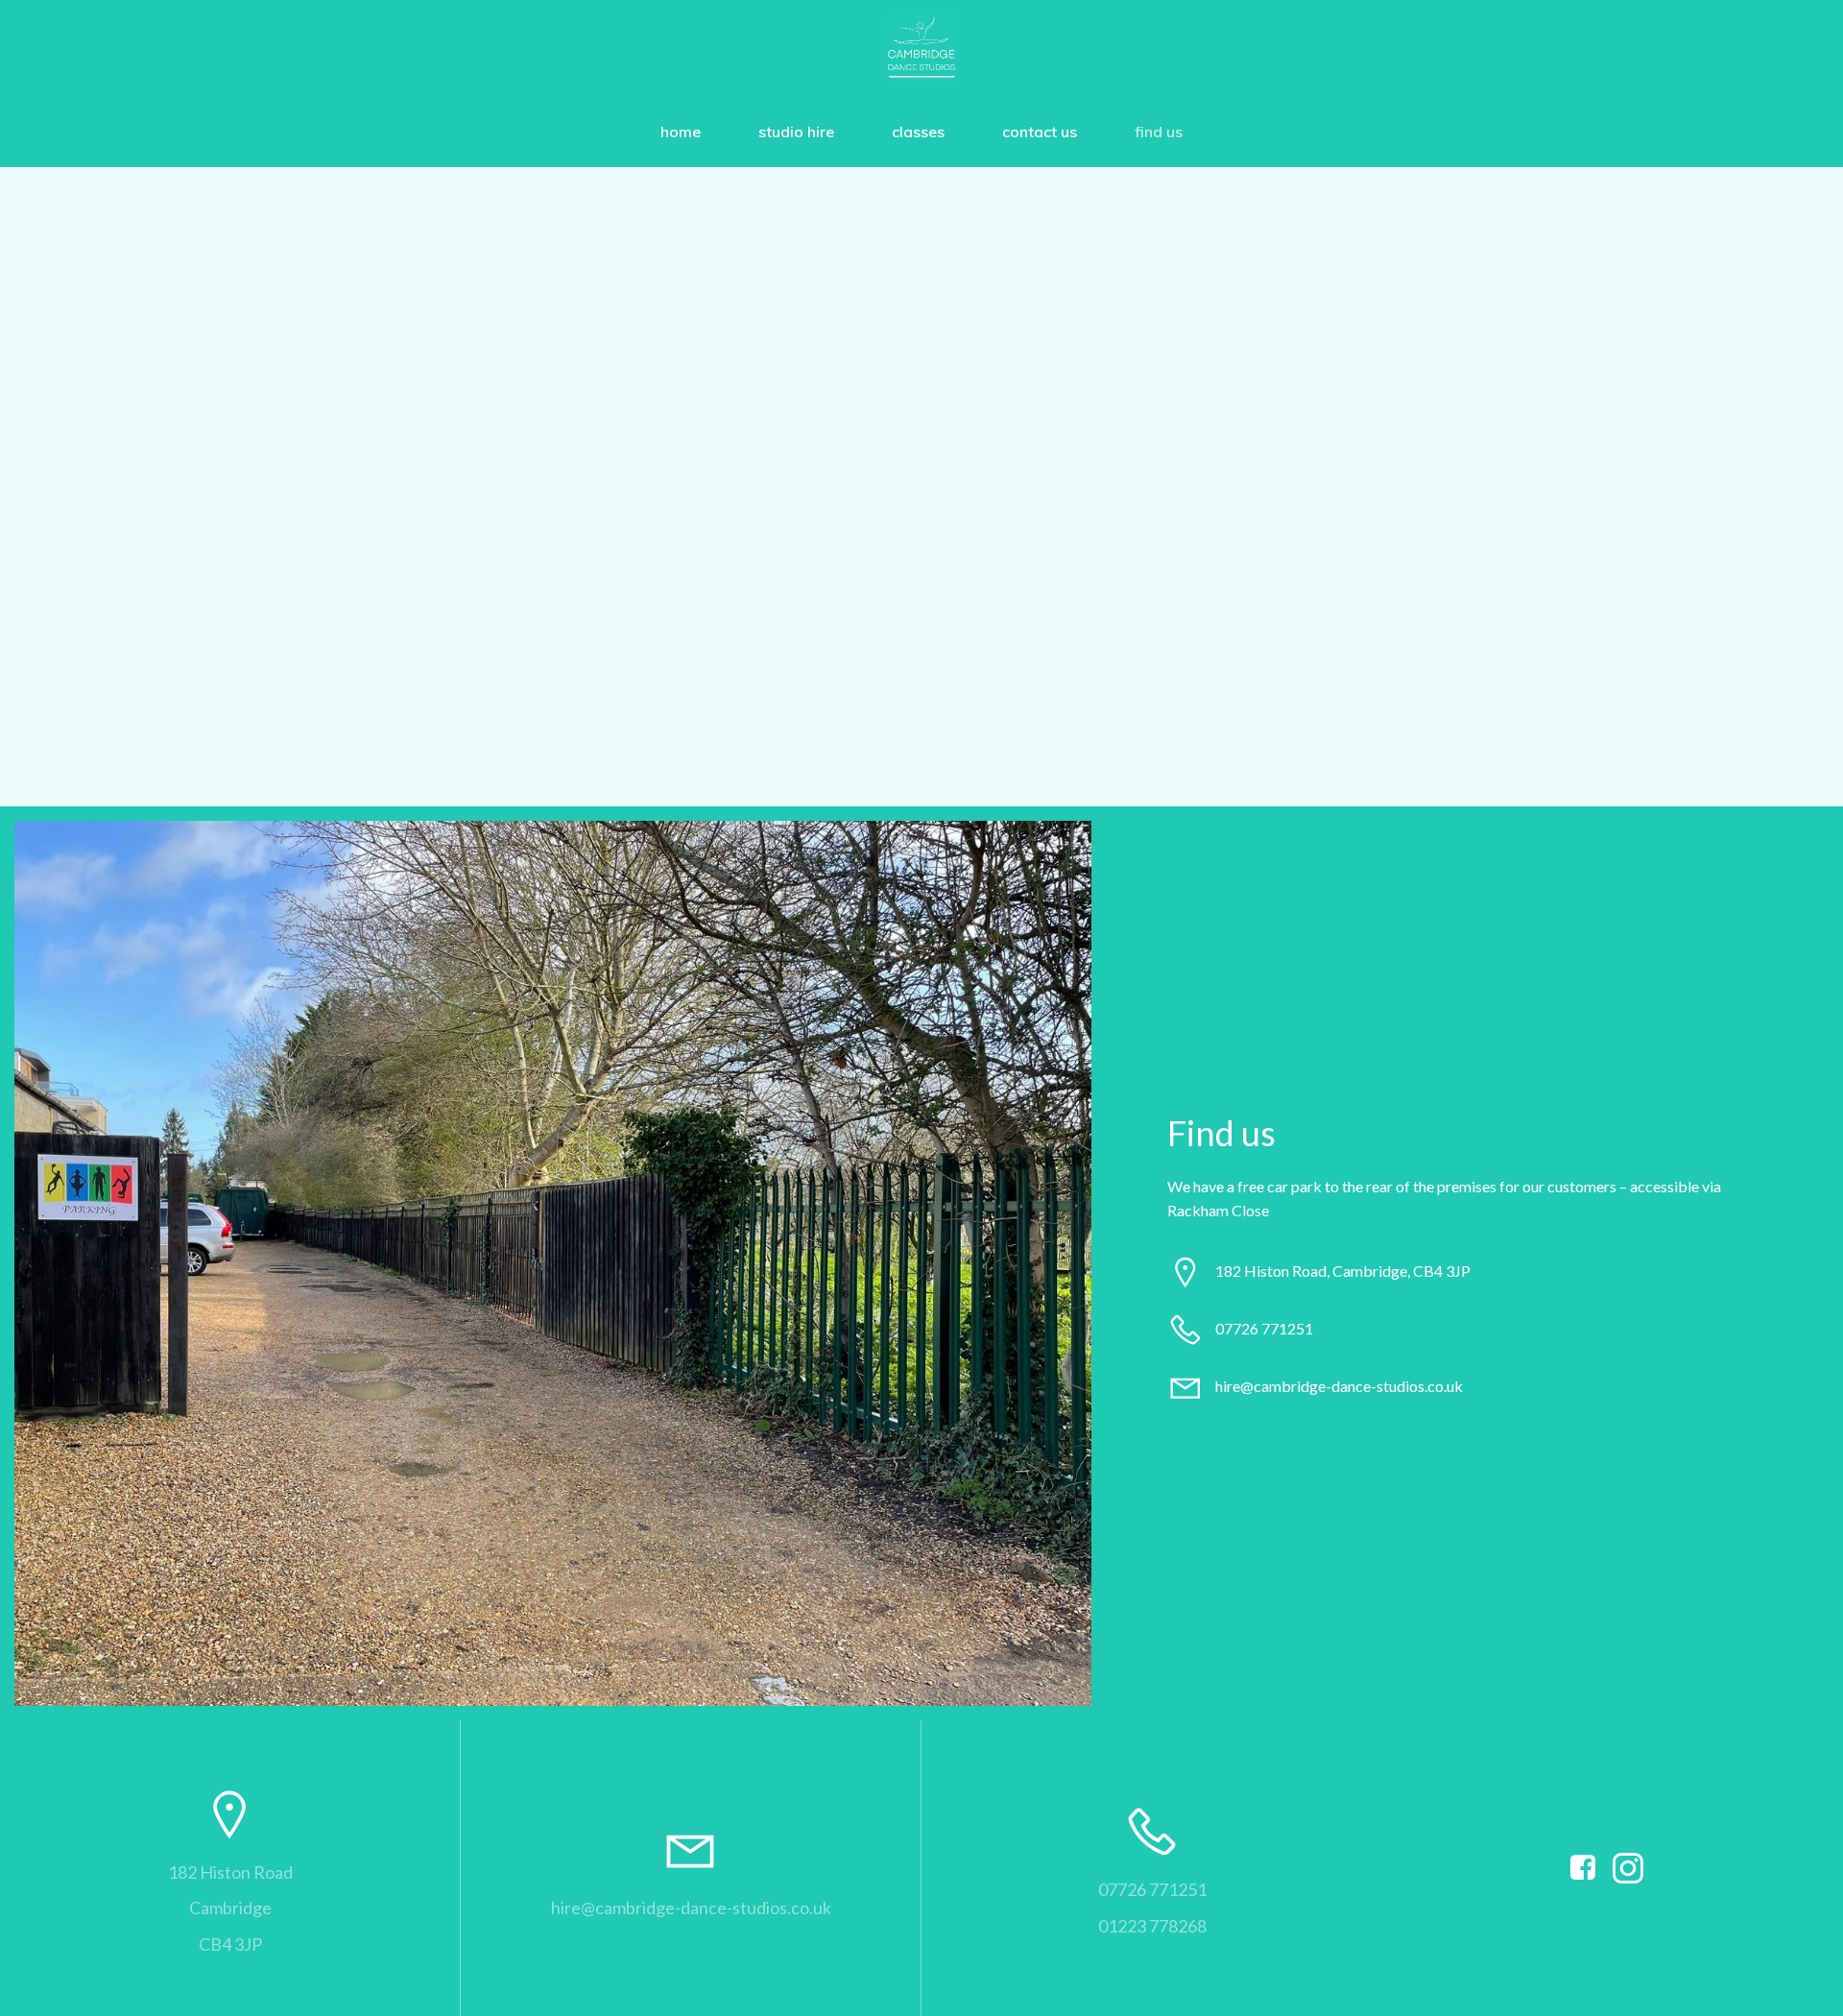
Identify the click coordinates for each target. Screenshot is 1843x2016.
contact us (1040, 132)
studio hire (796, 132)
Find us (1159, 132)
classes (918, 132)
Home (681, 132)
